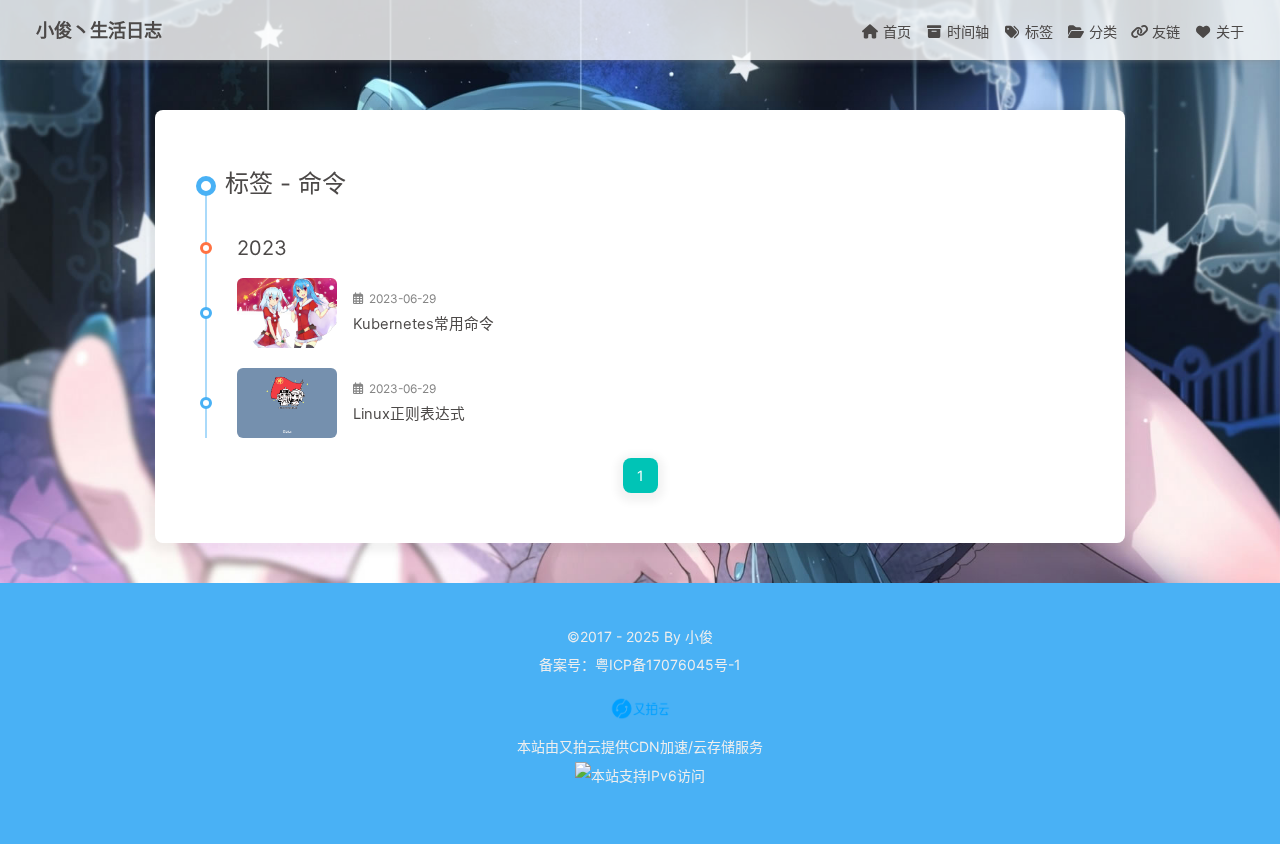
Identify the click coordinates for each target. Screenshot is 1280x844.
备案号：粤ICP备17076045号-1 (640, 664)
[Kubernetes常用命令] (287, 313)
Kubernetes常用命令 (423, 324)
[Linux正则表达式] (287, 403)
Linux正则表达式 (409, 414)
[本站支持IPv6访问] (640, 774)
